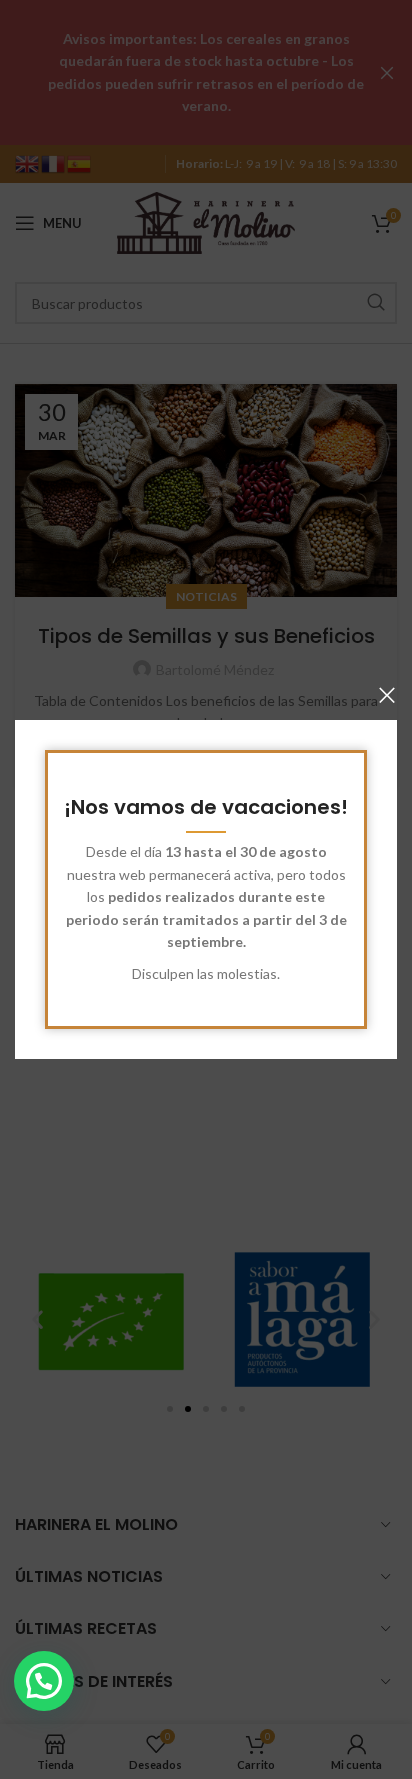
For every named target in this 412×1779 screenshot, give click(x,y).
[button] (44, 1681)
